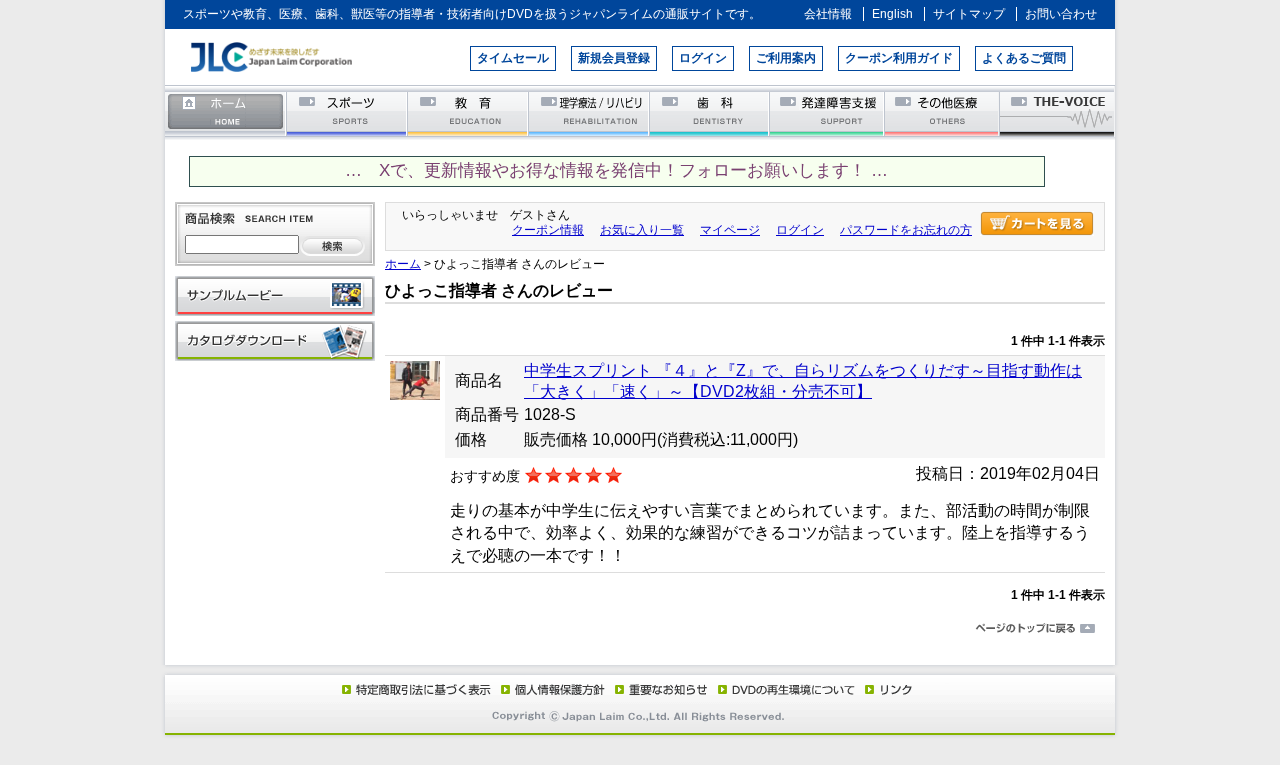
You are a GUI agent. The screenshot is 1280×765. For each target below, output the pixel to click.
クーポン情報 (548, 230)
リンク (887, 689)
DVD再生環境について (788, 689)
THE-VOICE (1058, 112)
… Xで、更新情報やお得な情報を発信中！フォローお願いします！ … (616, 170)
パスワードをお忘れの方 (906, 230)
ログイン (703, 58)
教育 (468, 112)
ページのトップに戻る (640, 629)
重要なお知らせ (657, 689)
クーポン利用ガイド (899, 58)
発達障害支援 (828, 112)
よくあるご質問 (1024, 58)
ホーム (226, 112)
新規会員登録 (614, 58)
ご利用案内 (786, 58)
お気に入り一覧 (642, 230)
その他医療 (943, 112)
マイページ (730, 230)
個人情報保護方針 (550, 689)
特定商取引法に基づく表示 (415, 689)
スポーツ (347, 112)
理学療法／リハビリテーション (589, 112)
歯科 (710, 112)
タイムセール (513, 58)
